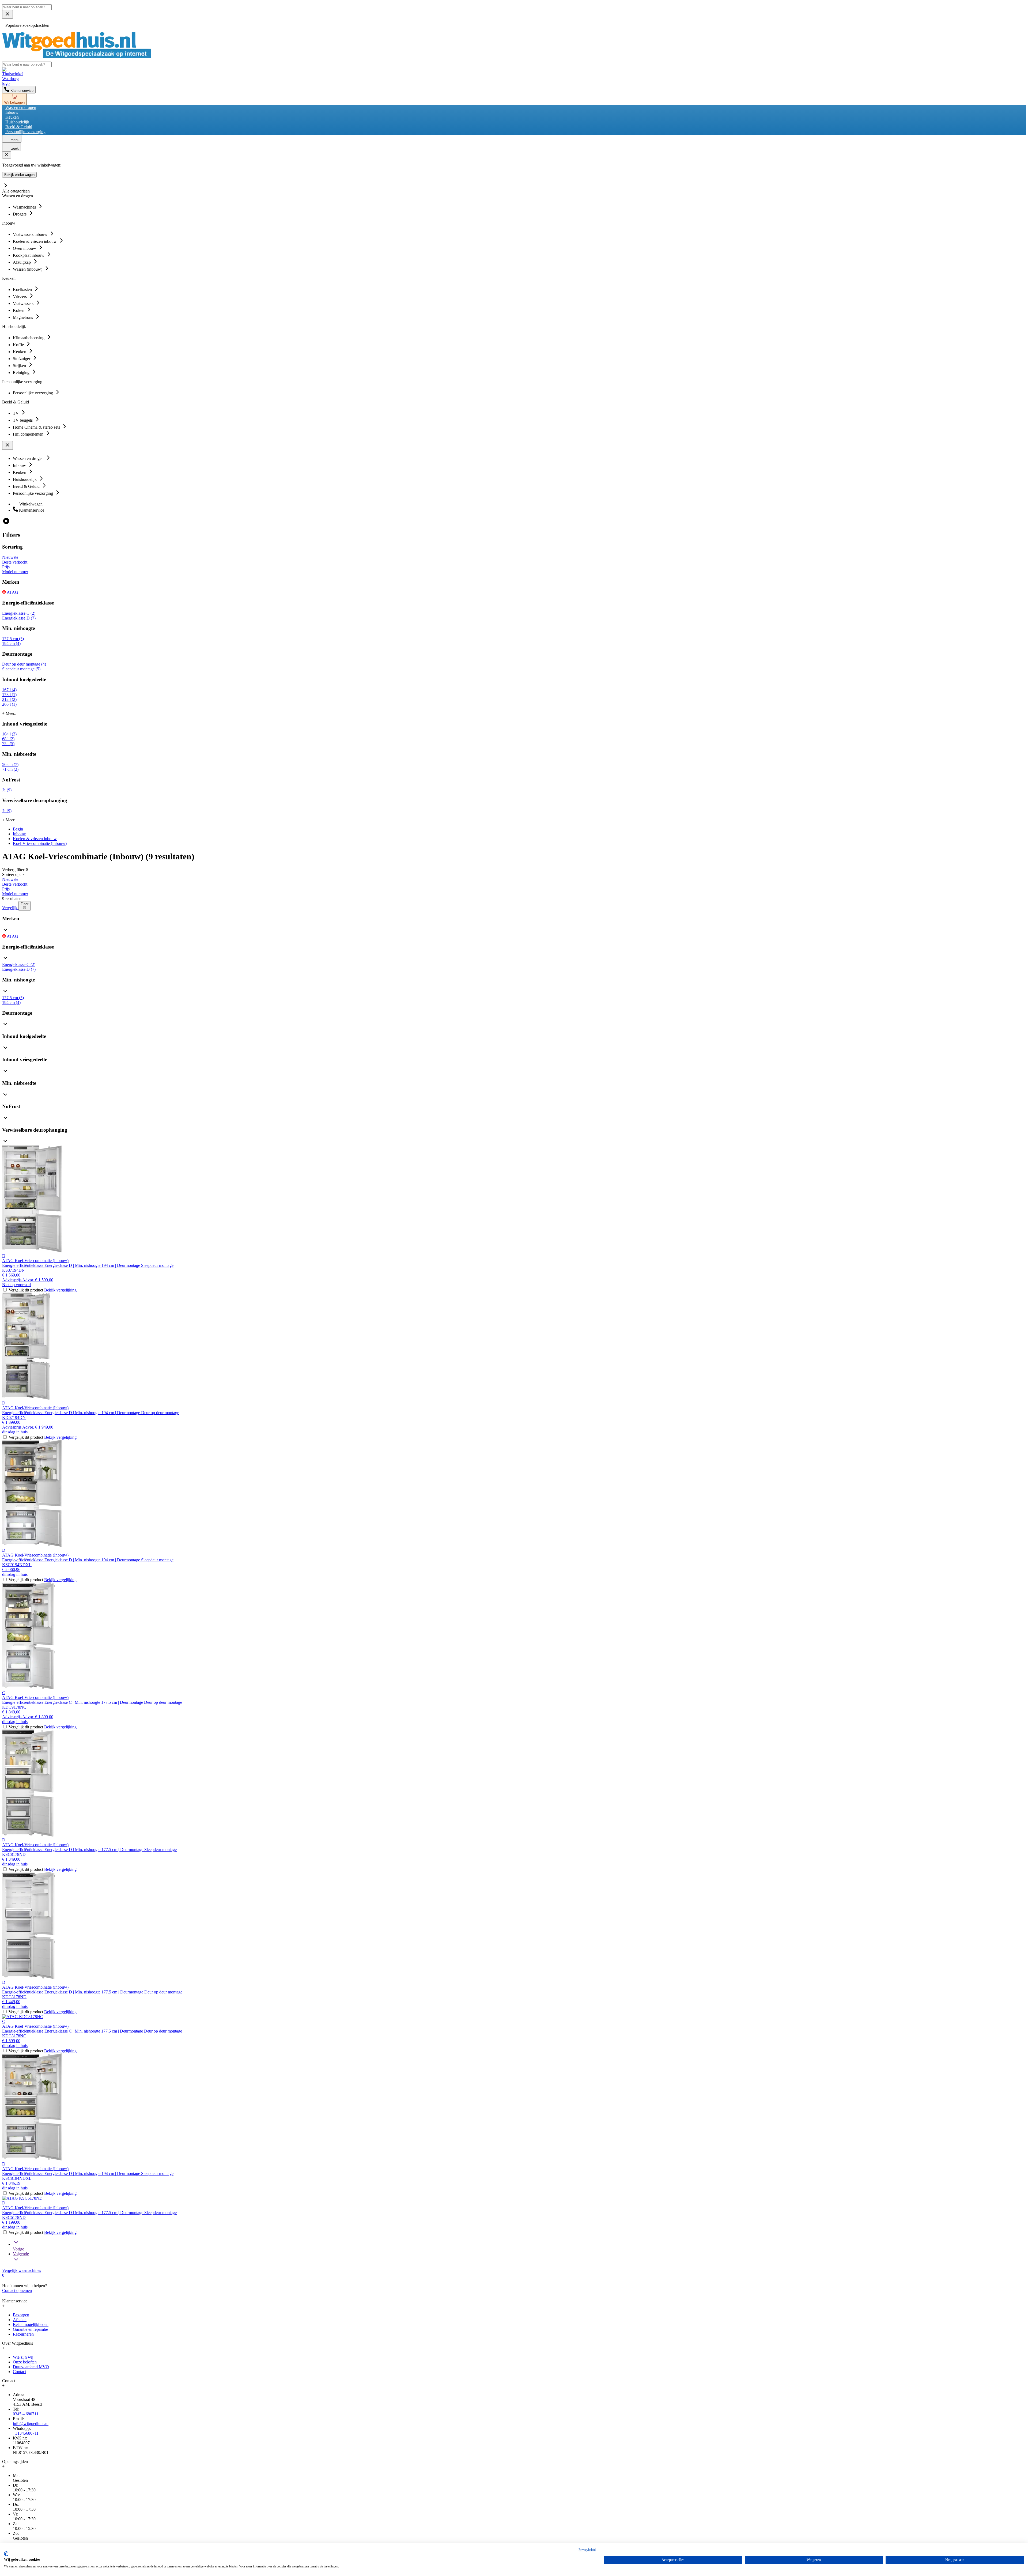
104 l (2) (9, 734)
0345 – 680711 (26, 2414)
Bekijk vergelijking (60, 1290)
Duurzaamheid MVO (31, 2367)
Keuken (12, 117)
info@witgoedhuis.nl (31, 2424)
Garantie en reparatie (30, 2329)
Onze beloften (25, 2362)
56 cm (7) (10, 764)
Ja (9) (7, 790)
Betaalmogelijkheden (31, 2324)
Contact (19, 2372)
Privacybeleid (587, 2550)
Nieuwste (10, 557)
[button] (514, 925)
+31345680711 (26, 2433)
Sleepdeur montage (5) (21, 669)
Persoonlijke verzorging (25, 132)
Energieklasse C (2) (19, 613)
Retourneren (23, 2334)
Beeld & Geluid (19, 127)
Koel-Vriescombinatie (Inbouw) (40, 843)
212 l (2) (9, 699)
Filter (24, 904)
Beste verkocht (15, 562)
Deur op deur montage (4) (24, 664)
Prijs (6, 567)
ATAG (12, 592)
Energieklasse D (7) (19, 618)
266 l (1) (9, 704)
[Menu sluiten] (7, 14)
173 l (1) (9, 695)
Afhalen (20, 2320)
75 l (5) (8, 744)
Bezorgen (21, 2315)
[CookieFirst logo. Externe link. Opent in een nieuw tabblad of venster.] (6, 2554)
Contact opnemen (17, 2290)
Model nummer (15, 572)
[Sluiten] (7, 155)
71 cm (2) (10, 769)
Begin (18, 829)
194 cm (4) (11, 643)
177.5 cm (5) (13, 639)
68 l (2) (8, 739)
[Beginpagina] (77, 57)
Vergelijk (10, 908)
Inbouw (12, 112)
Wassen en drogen (21, 107)
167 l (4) (9, 690)
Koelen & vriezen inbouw (35, 839)
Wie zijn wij (23, 2357)
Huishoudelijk (17, 122)
